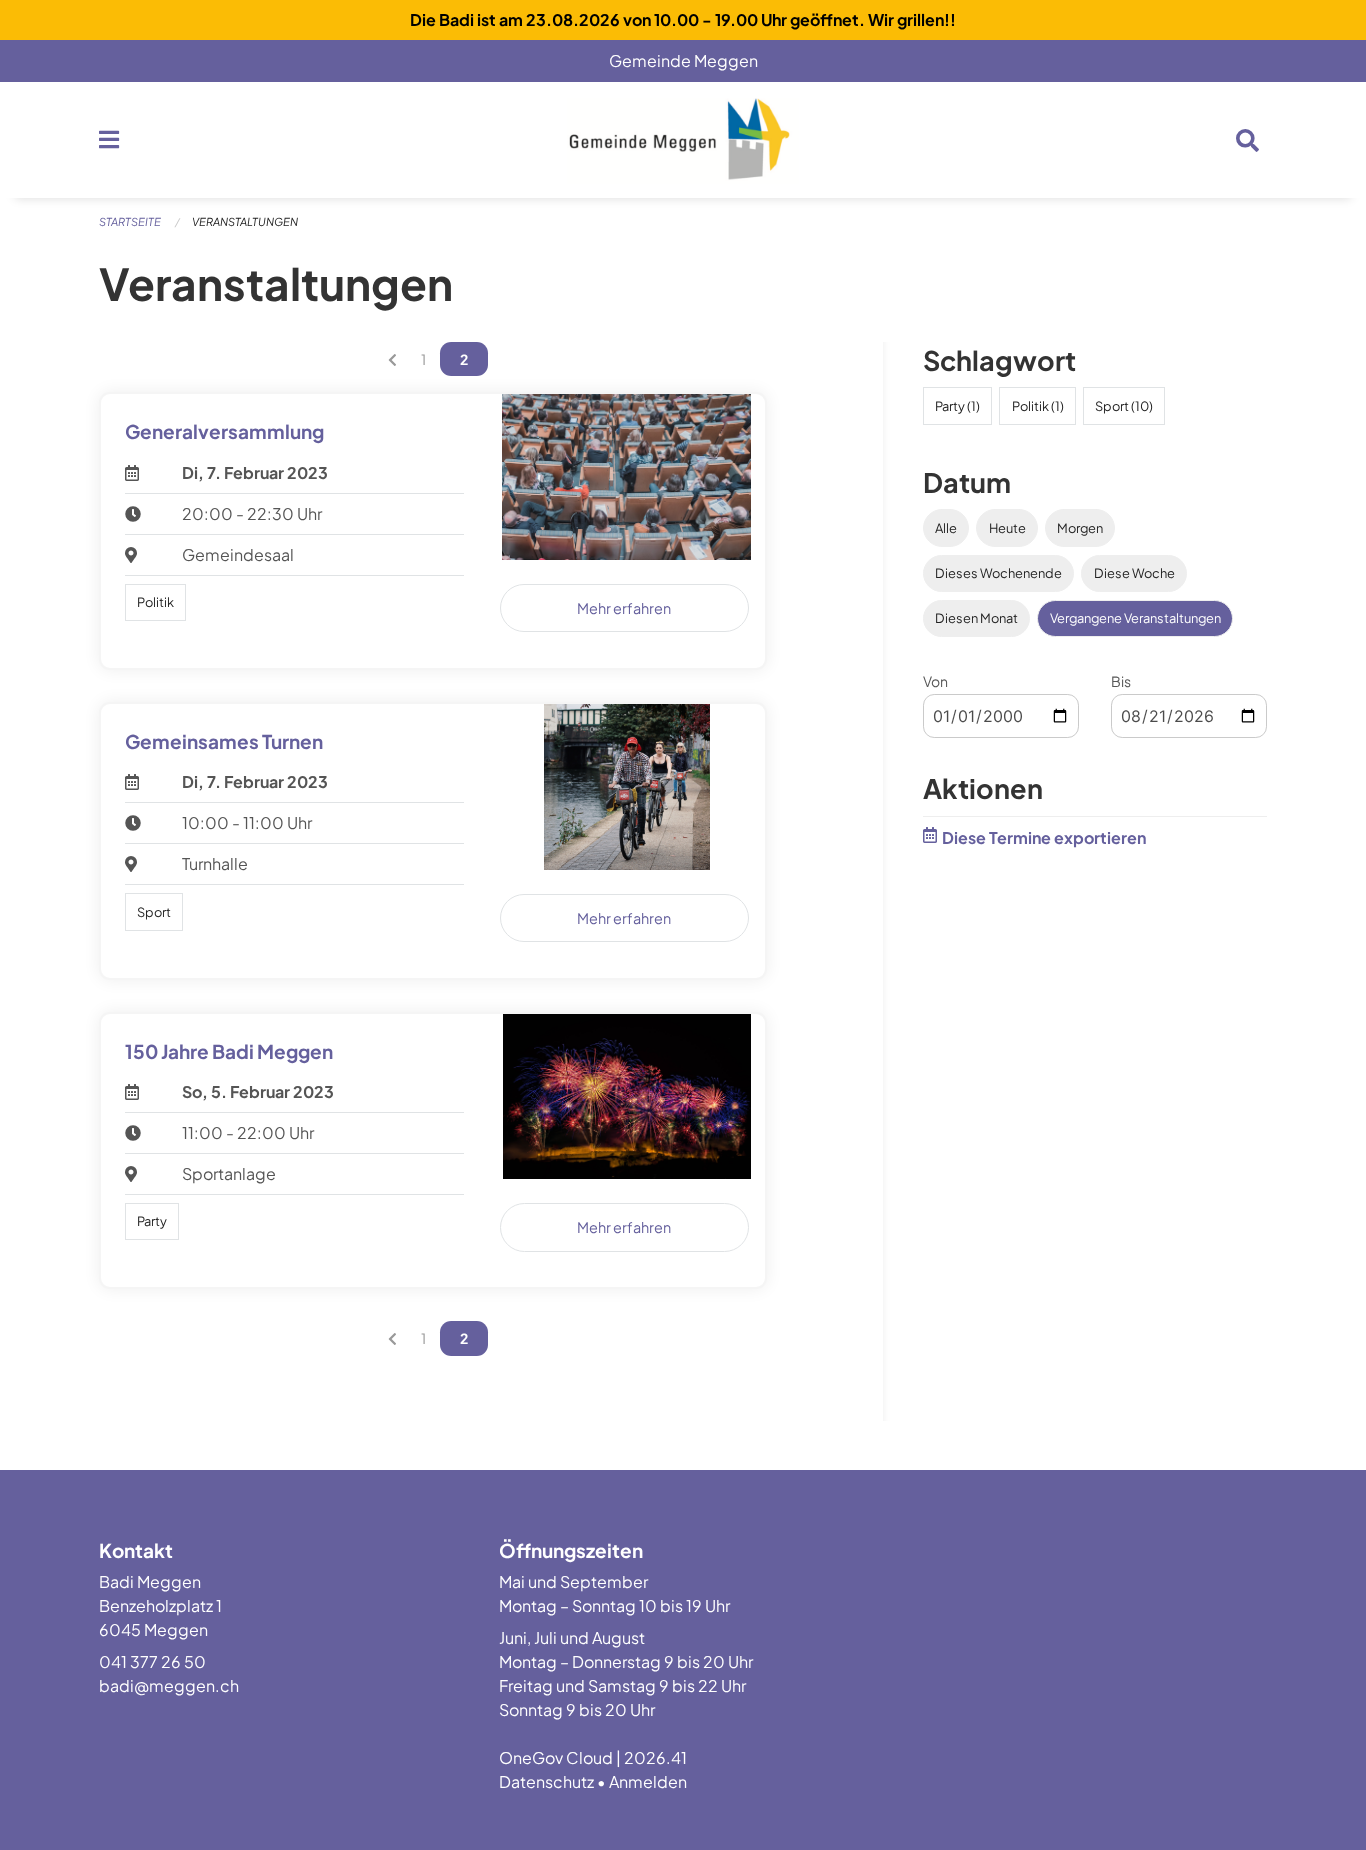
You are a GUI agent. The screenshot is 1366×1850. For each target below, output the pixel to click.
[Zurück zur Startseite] (683, 140)
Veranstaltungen (245, 221)
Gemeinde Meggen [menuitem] (691, 60)
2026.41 (655, 1757)
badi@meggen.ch (169, 1685)
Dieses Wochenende (998, 573)
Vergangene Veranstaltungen (1135, 618)
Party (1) (957, 406)
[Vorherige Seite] (392, 359)
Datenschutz (546, 1781)
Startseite (130, 221)
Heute (1007, 528)
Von (935, 681)
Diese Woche (1134, 573)
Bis (1121, 681)
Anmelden (648, 1781)
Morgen (1080, 528)
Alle (946, 528)
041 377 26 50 (152, 1661)
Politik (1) (1038, 406)
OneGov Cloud (556, 1757)
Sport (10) (1124, 406)
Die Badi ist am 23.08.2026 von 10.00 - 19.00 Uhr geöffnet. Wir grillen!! (683, 19)
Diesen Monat (976, 618)
